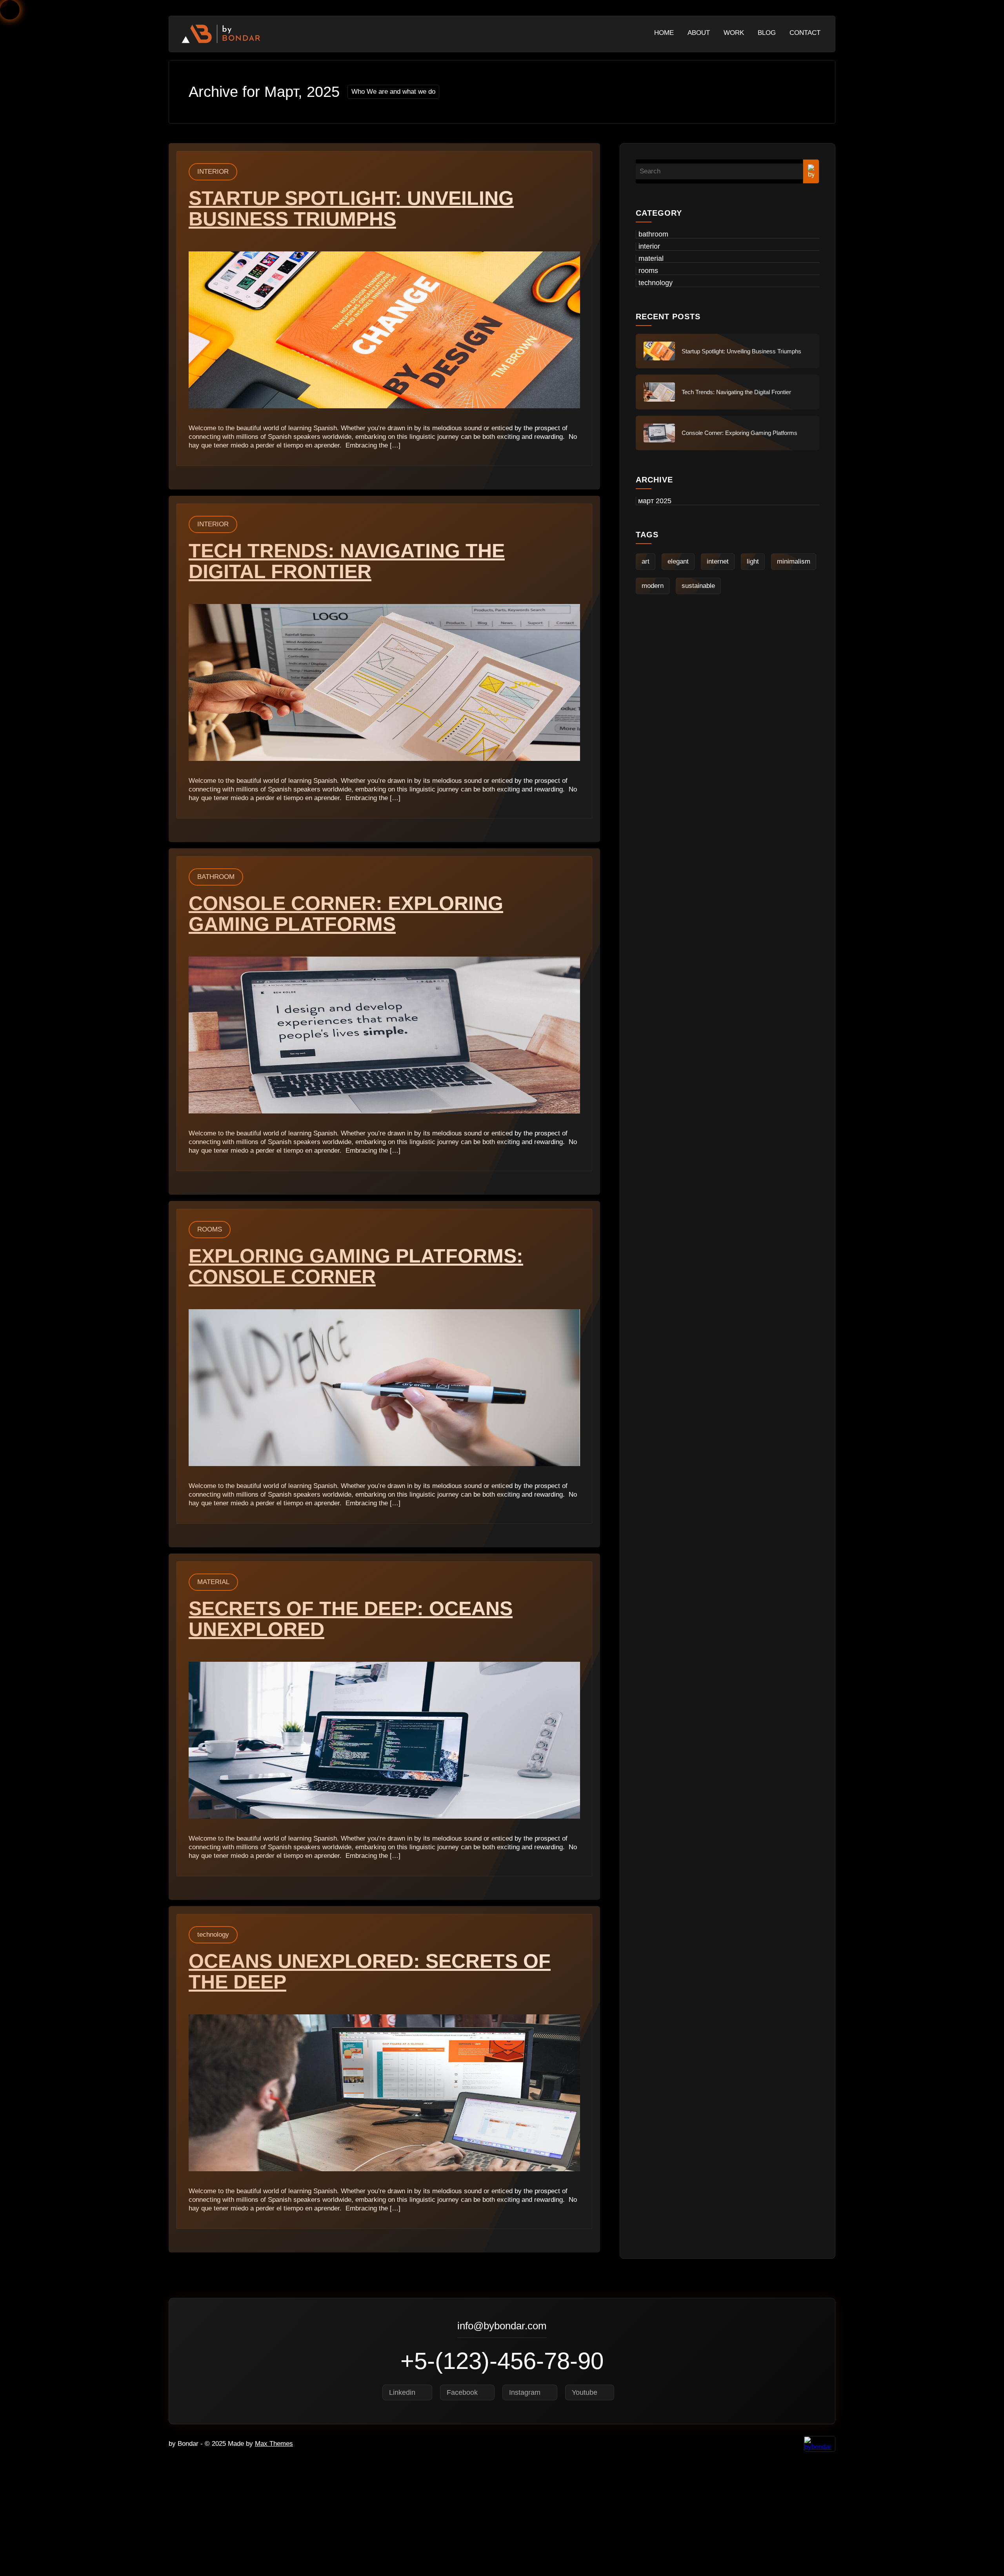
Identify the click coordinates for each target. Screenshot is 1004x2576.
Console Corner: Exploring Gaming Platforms (346, 914)
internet (718, 561)
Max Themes (274, 2444)
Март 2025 (655, 501)
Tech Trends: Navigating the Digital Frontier (347, 561)
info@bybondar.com (502, 2327)
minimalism (794, 561)
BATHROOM (216, 877)
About (699, 33)
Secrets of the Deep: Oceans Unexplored (351, 1619)
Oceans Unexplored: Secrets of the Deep (370, 1971)
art (646, 561)
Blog (767, 33)
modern (653, 586)
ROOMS (210, 1229)
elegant (678, 561)
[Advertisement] (235, 2518)
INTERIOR (213, 172)
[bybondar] (221, 34)
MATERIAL (213, 1582)
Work (734, 33)
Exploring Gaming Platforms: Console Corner (356, 1266)
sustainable (698, 586)
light (753, 561)
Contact (805, 33)
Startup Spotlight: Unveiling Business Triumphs (351, 208)
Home (664, 33)
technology (213, 1935)
